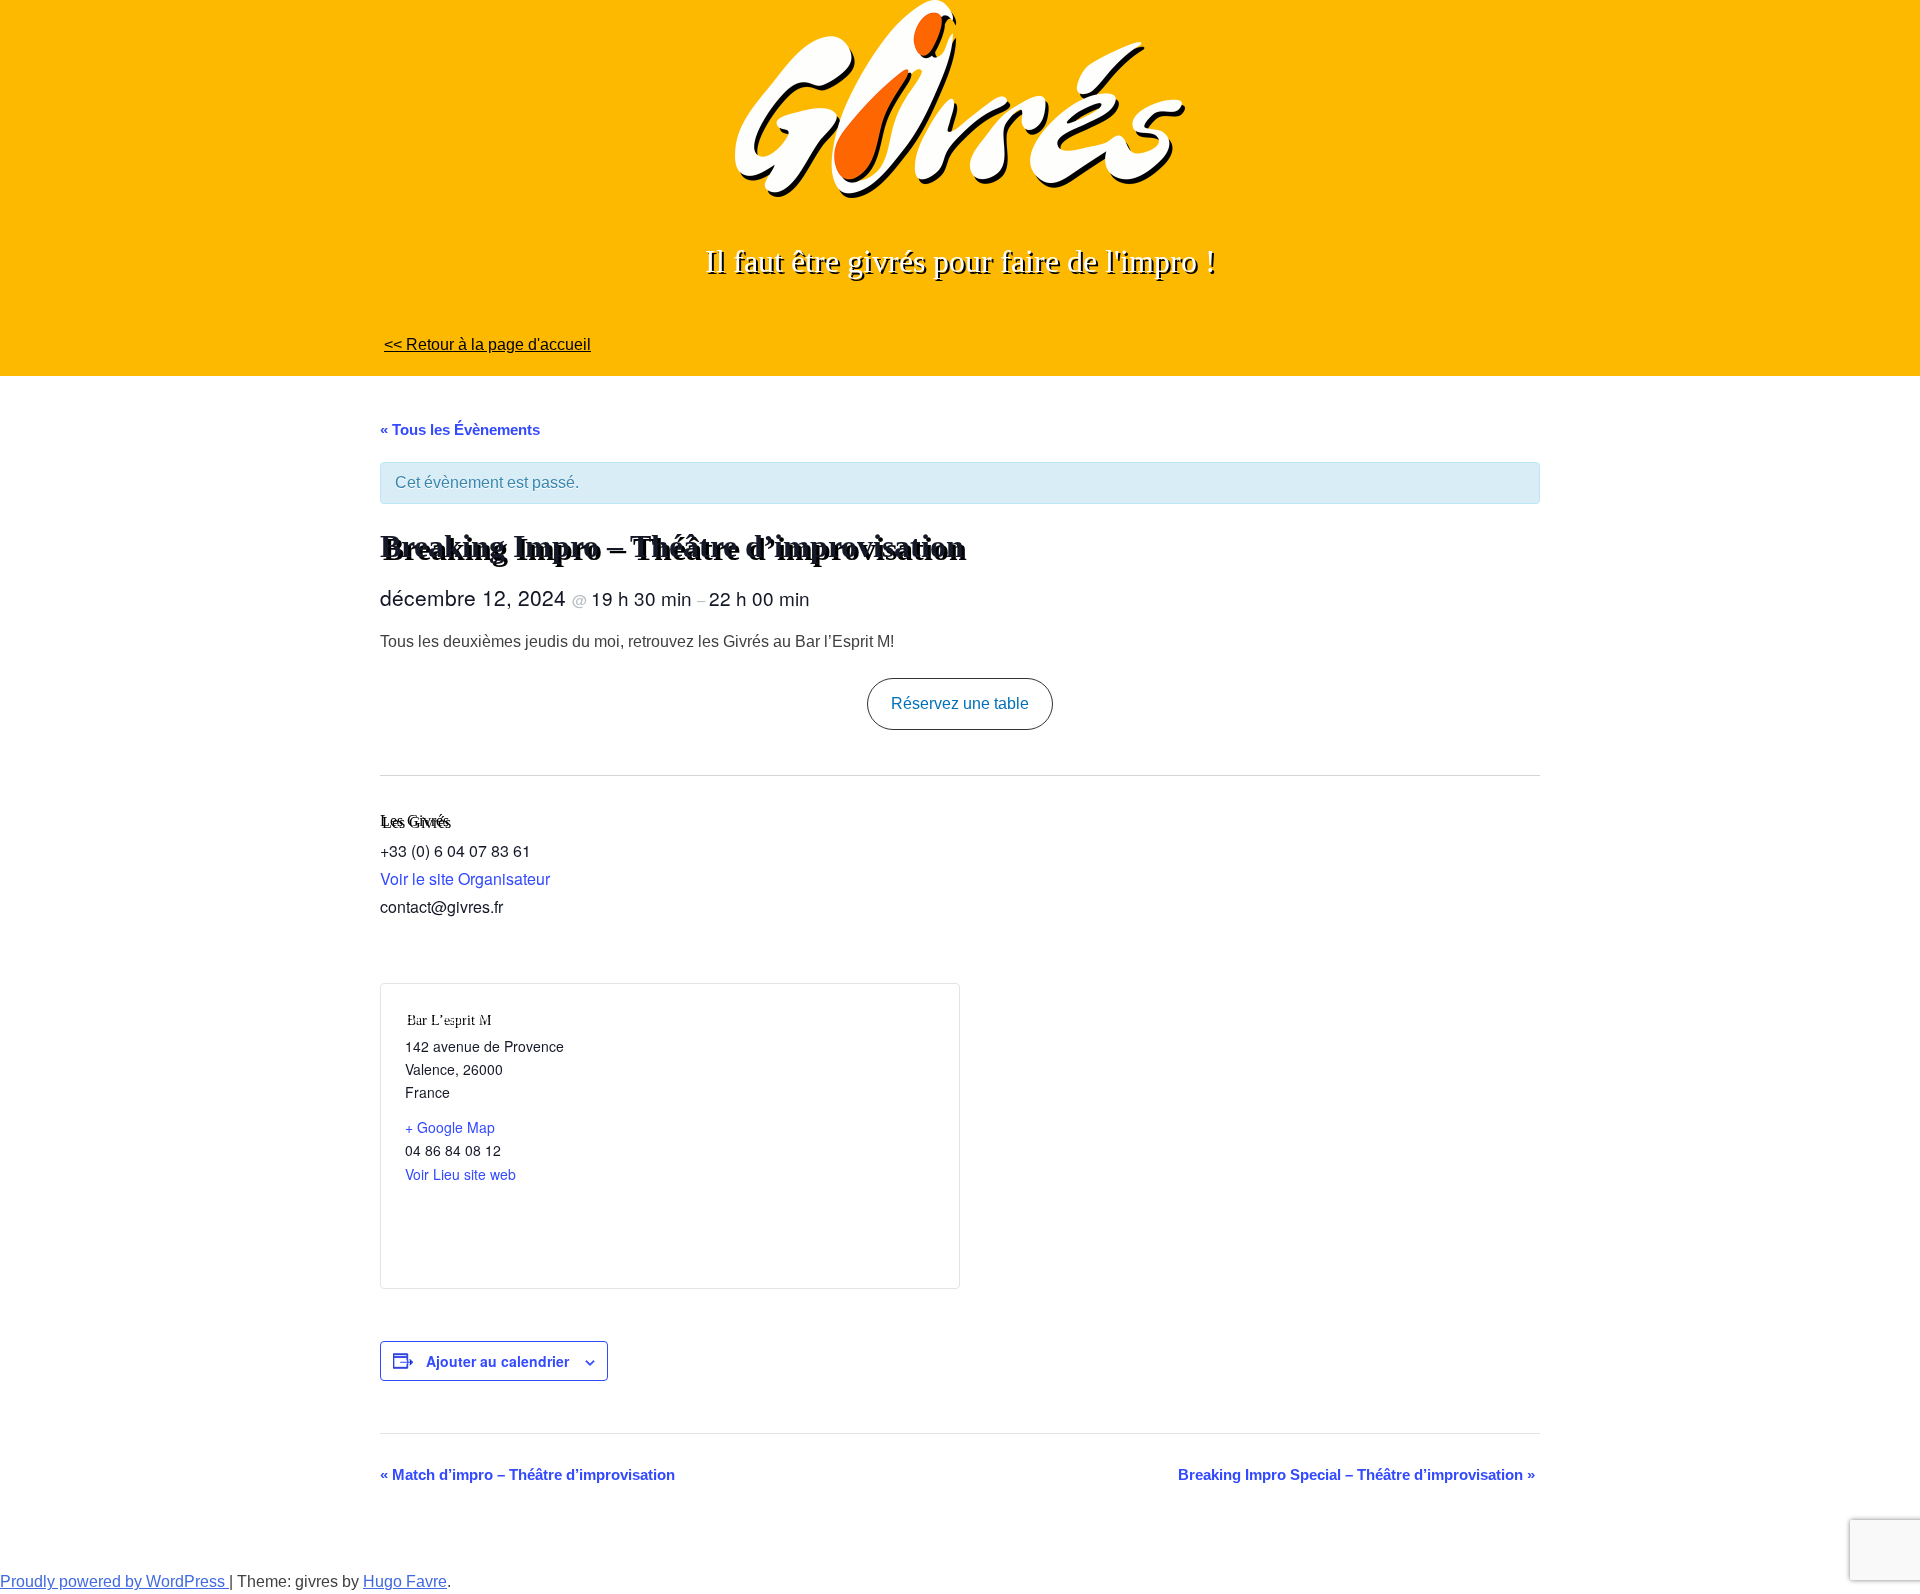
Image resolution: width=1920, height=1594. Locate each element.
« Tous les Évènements (460, 429)
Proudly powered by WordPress (114, 1581)
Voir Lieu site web (460, 1174)
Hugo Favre (405, 1581)
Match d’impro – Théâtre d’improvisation (527, 1474)
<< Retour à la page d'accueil (487, 344)
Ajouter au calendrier (497, 1361)
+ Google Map (450, 1127)
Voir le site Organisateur (465, 878)
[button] (960, 703)
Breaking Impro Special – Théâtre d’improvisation (1356, 1474)
